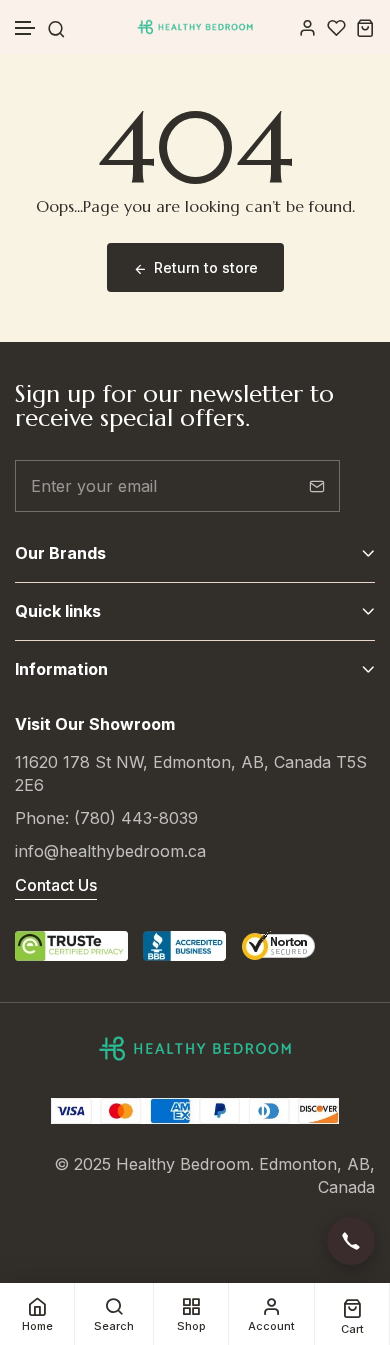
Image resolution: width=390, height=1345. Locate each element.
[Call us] (351, 1241)
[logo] (195, 27)
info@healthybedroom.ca (110, 851)
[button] (26, 28)
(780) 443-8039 (136, 818)
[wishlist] (336, 27)
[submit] (317, 486)
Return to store (206, 267)
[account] (307, 27)
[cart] (365, 27)
